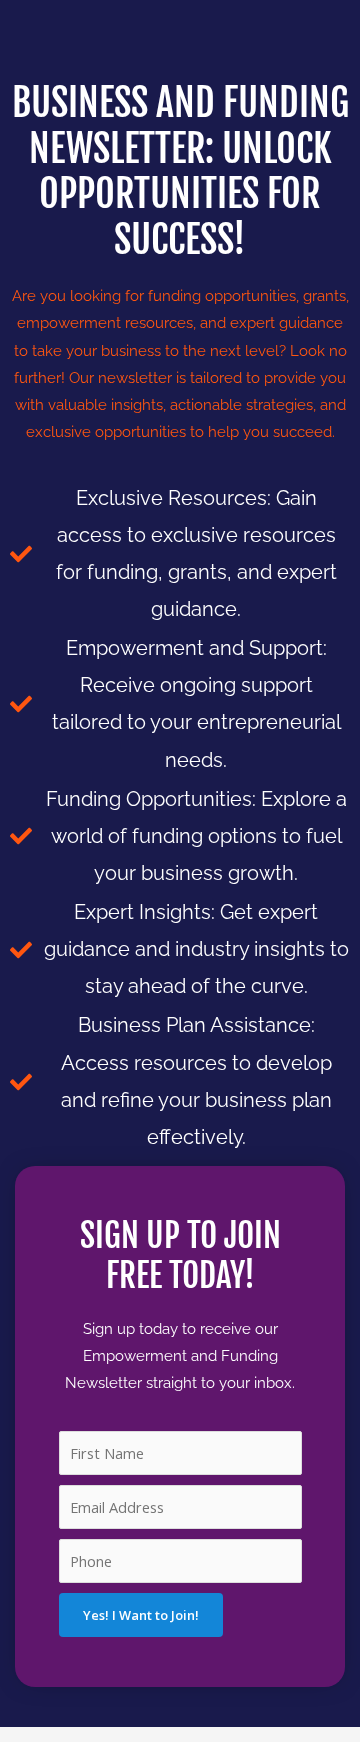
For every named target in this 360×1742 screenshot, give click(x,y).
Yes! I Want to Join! (141, 1615)
